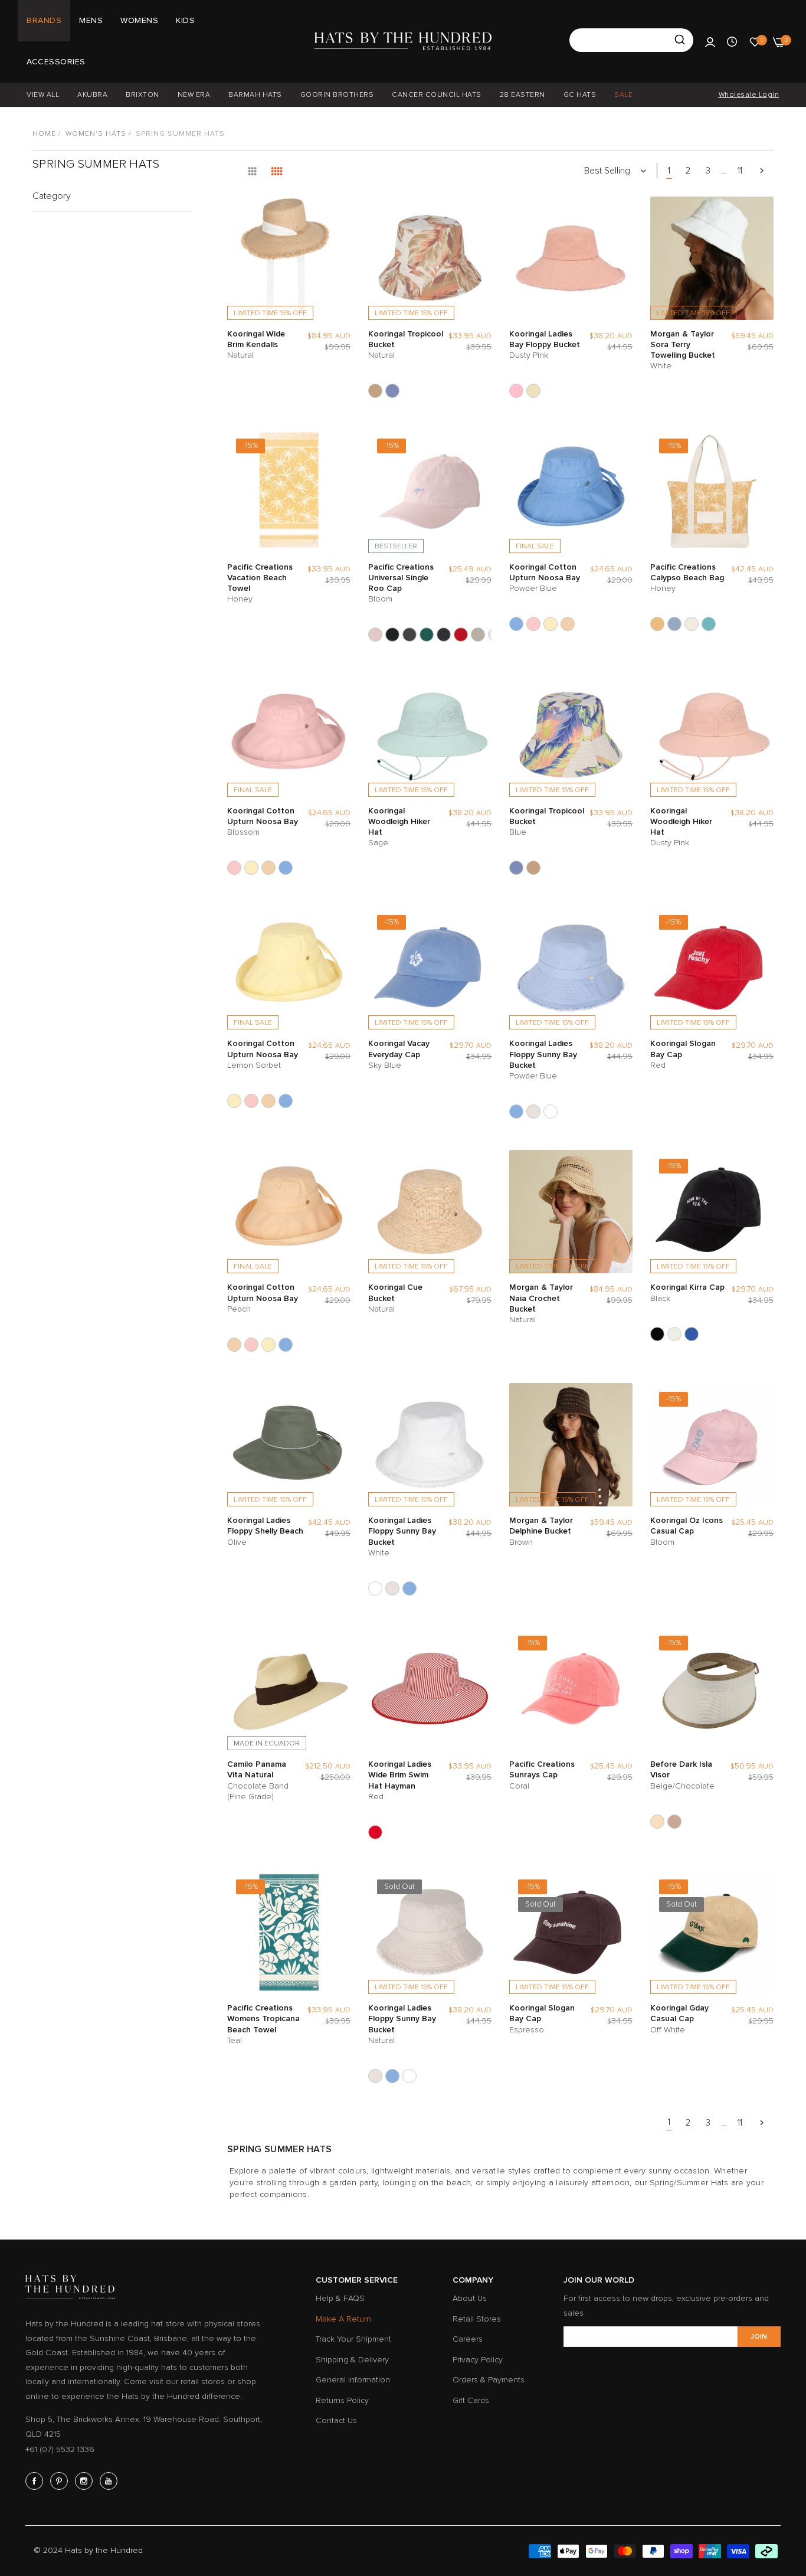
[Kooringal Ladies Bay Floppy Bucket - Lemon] (533, 391)
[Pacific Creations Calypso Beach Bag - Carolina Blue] (674, 624)
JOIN (759, 2337)
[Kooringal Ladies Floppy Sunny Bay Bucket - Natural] (533, 1112)
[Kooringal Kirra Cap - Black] (657, 1334)
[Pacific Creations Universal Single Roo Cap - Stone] (478, 635)
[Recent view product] (732, 41)
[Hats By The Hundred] (403, 41)
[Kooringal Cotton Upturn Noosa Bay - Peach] (568, 624)
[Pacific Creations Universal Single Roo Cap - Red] (461, 635)
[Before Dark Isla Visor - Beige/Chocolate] (657, 1822)
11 (740, 171)
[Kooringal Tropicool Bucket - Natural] (375, 391)
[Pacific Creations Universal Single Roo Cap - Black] (392, 635)
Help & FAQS (340, 2298)
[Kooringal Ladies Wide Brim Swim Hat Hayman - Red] (375, 1832)
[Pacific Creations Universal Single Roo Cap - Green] (427, 635)
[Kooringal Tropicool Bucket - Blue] (392, 391)
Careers (468, 2339)
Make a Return (343, 2319)
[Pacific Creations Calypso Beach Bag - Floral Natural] (692, 624)
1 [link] (669, 171)
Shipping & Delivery (352, 2360)
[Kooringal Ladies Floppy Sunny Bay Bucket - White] (551, 1112)
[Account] (710, 41)
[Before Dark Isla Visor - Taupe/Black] (674, 1822)
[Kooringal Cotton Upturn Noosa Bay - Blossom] (533, 624)
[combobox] (631, 40)
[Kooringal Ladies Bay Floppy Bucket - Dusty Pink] (516, 391)
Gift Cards (471, 2400)
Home (44, 134)
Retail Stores (477, 2319)
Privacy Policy (478, 2360)
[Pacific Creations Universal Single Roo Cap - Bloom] (375, 635)
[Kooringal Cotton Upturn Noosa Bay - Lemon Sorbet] (551, 624)
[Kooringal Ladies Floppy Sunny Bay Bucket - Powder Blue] (516, 1112)
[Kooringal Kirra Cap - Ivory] (674, 1334)
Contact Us (336, 2420)
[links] (36, 2481)
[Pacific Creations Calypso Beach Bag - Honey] (657, 624)
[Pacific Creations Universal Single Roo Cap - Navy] (444, 635)
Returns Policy (342, 2400)
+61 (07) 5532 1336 (60, 2449)
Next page (762, 171)
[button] (339, 217)
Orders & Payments (489, 2380)
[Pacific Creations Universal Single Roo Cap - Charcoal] (409, 635)
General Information (353, 2380)
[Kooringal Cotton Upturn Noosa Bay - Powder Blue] (516, 624)
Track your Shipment (353, 2339)
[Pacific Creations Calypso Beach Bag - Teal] (709, 624)
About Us (470, 2298)
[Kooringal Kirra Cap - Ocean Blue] (692, 1334)
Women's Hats (96, 134)
